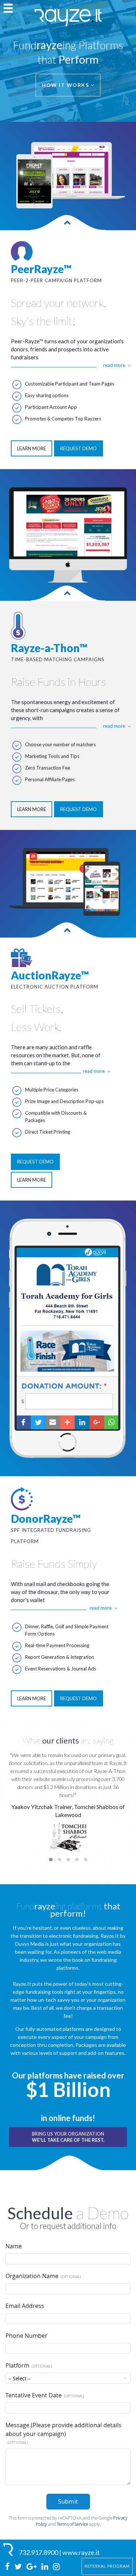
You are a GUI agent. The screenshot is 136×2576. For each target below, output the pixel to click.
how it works (66, 85)
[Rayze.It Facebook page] (8, 2567)
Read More (114, 365)
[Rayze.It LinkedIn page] (45, 2567)
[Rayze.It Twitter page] (19, 2567)
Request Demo (79, 448)
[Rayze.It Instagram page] (56, 2567)
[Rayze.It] (9, 2550)
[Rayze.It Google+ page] (32, 2567)
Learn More (32, 448)
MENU (8, 8)
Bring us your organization (68, 2137)
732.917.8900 (38, 2552)
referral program (107, 2566)
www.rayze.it (81, 2552)
